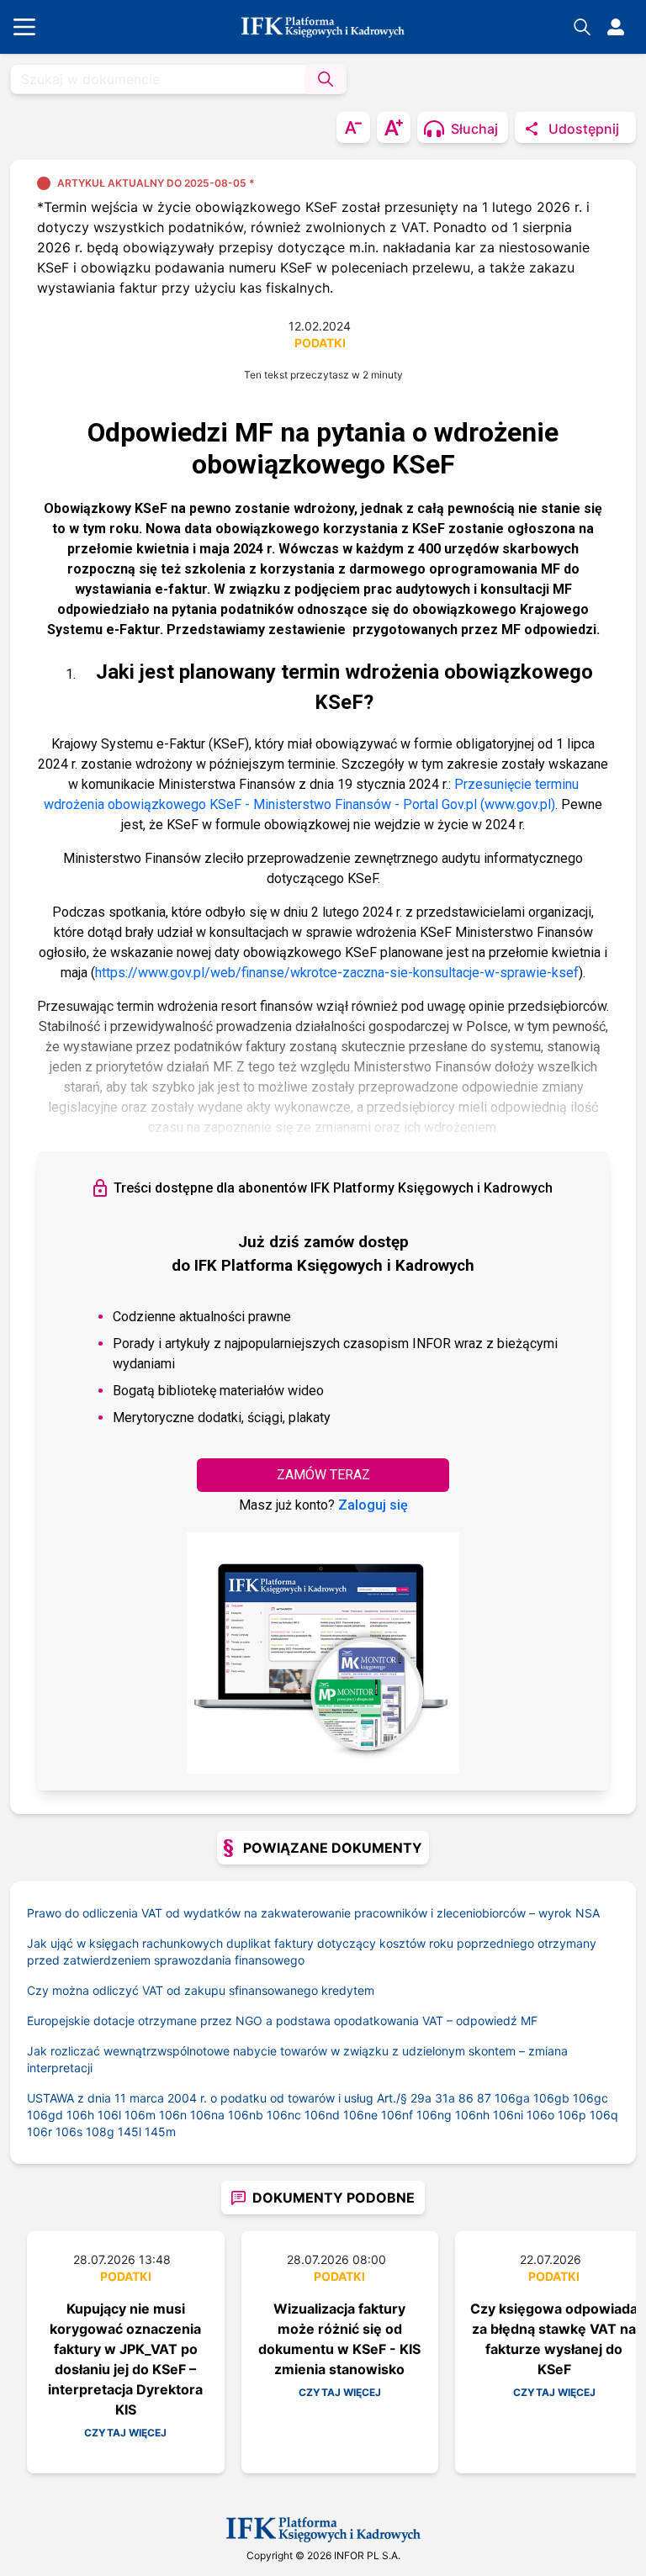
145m (160, 2132)
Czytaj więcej (125, 2433)
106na (207, 2115)
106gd (45, 2115)
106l (109, 2115)
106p (572, 2115)
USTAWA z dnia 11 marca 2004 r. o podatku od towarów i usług (219, 2098)
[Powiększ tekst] (394, 127)
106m (140, 2115)
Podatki (320, 343)
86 (466, 2098)
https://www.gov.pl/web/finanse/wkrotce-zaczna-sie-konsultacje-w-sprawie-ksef (337, 973)
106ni (508, 2115)
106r (40, 2132)
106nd (322, 2115)
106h (80, 2115)
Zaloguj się (373, 1505)
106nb (246, 2115)
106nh (472, 2115)
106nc (284, 2115)
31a (445, 2098)
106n (173, 2115)
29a (421, 2098)
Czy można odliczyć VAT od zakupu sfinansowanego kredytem (201, 1990)
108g (100, 2132)
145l (130, 2132)
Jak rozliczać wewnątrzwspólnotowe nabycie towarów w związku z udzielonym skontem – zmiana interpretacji (297, 2059)
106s (69, 2132)
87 (484, 2098)
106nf (397, 2115)
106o (540, 2115)
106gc (590, 2098)
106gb (551, 2098)
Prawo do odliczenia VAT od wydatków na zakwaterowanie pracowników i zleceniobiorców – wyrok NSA (313, 1913)
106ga (512, 2098)
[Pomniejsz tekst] (353, 127)
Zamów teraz (323, 1475)
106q (604, 2115)
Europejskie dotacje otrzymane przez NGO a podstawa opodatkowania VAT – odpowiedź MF (282, 2021)
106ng (434, 2115)
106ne (360, 2115)
